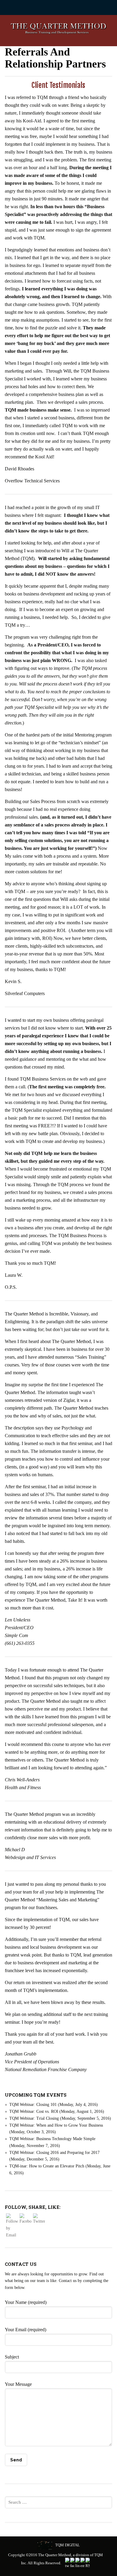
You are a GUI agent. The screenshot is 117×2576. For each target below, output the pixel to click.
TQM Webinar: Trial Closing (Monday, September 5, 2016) (60, 2118)
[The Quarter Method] (59, 30)
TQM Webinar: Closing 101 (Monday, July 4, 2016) (54, 2105)
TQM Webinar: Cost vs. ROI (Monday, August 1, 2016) (57, 2111)
